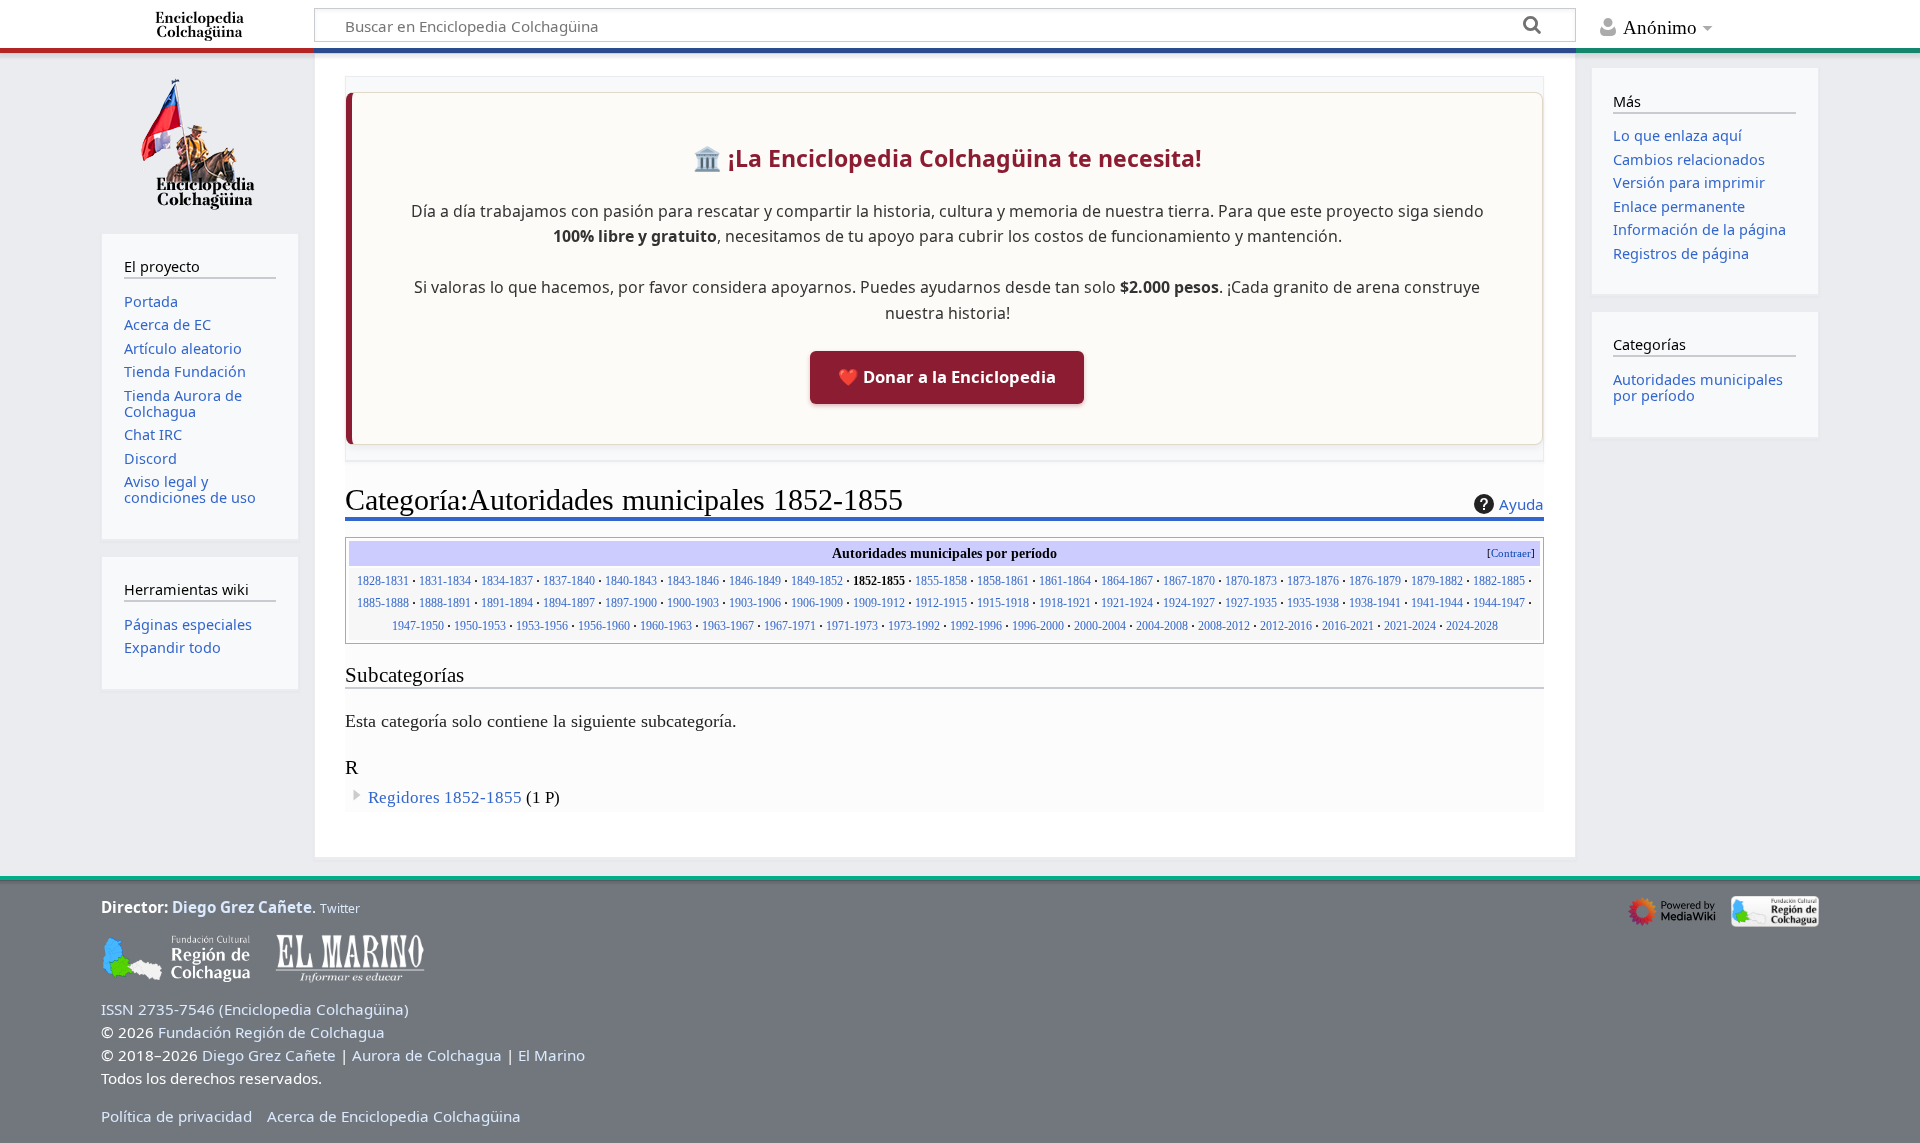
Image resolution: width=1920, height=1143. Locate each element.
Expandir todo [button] (172, 647)
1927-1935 (1251, 603)
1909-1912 (879, 603)
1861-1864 (1065, 581)
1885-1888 (383, 603)
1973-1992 (914, 626)
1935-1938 (1313, 603)
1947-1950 (418, 626)
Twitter (340, 908)
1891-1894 (507, 603)
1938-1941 (1375, 603)
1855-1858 (941, 581)
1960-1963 (666, 626)
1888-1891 (445, 603)
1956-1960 (604, 626)
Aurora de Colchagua (427, 1055)
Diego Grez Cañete (242, 907)
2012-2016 (1286, 626)
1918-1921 (1065, 603)
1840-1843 (631, 581)
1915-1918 (1003, 603)
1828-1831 (383, 581)
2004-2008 (1162, 626)
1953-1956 (542, 626)
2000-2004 (1100, 626)
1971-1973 (852, 626)
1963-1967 (728, 626)
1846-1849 (755, 581)
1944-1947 (1499, 603)
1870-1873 (1251, 581)
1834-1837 (507, 581)
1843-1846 (693, 581)
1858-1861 (1003, 581)
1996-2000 (1038, 626)
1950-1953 (480, 626)
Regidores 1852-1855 (445, 797)
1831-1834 (445, 581)
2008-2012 (1224, 626)
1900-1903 (693, 603)
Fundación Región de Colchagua (271, 1032)
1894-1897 (569, 603)
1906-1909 (817, 603)
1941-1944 (1437, 603)
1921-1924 (1127, 603)
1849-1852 (817, 581)
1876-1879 (1375, 581)
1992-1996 (976, 626)
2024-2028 (1472, 626)
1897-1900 (631, 603)
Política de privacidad (176, 1116)
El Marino (551, 1055)
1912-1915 (941, 603)
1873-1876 (1313, 581)
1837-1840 (569, 581)
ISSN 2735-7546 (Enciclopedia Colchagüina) (255, 1009)
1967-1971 (790, 626)
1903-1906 (755, 603)
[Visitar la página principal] (200, 141)
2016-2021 (1348, 626)
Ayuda (1521, 504)
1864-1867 (1127, 581)
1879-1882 (1437, 581)
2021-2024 (1410, 626)
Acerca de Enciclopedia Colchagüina (394, 1116)
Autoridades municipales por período (1698, 387)
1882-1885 (1499, 581)
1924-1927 (1189, 603)
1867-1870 (1189, 581)
